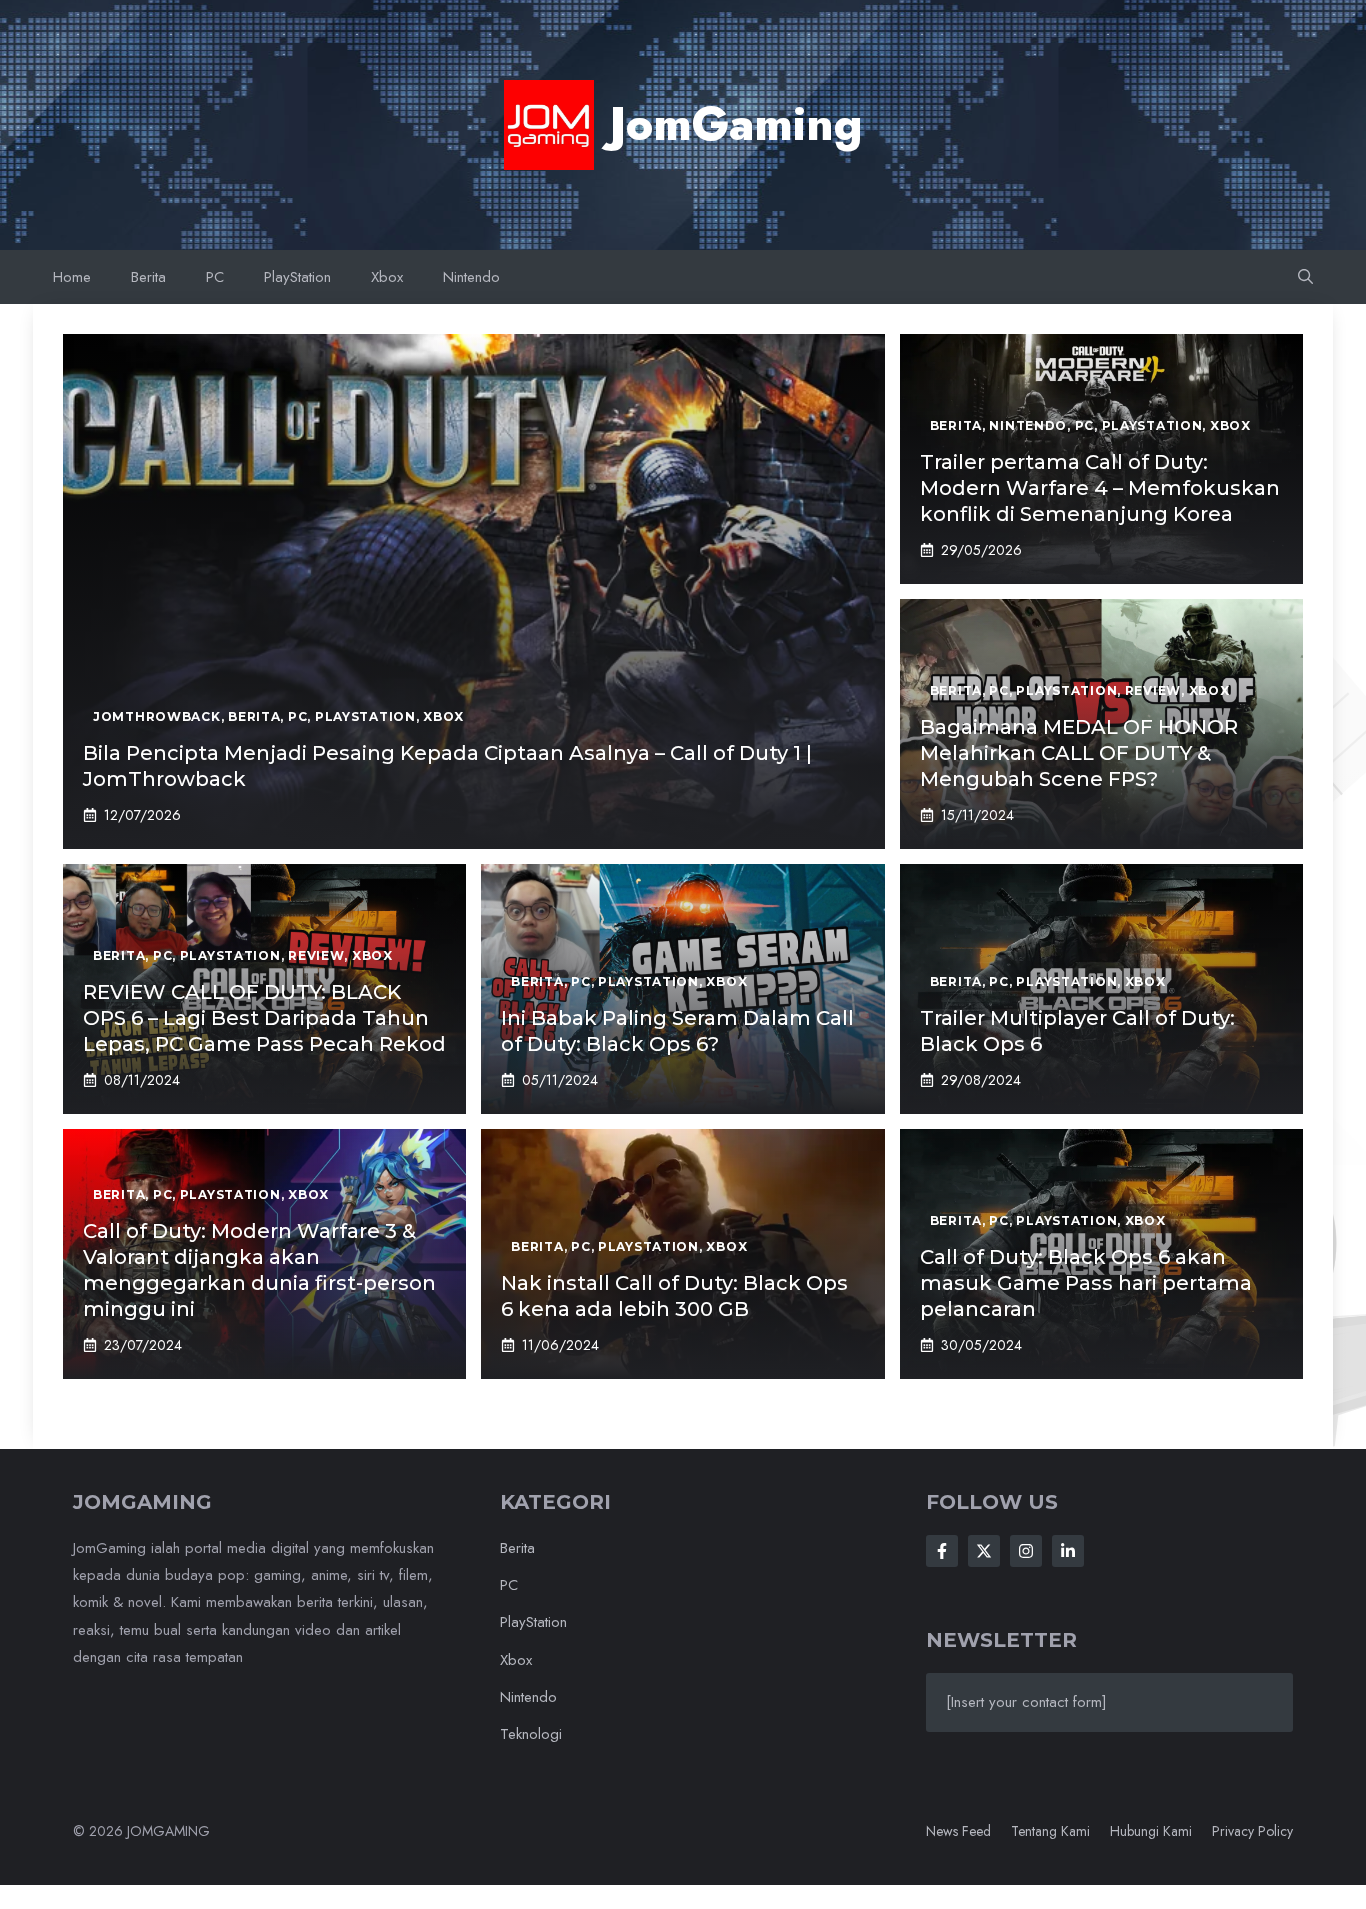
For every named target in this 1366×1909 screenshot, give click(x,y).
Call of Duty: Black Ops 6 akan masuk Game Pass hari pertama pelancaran (1086, 1283)
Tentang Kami (1050, 1831)
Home (72, 277)
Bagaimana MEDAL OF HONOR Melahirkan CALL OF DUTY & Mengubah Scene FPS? (1079, 753)
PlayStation (297, 277)
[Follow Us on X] (984, 1551)
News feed (958, 1831)
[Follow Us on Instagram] (1026, 1551)
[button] (1305, 277)
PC (215, 277)
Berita (148, 277)
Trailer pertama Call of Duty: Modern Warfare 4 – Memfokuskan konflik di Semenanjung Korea (1100, 488)
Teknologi (531, 1734)
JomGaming (736, 124)
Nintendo (471, 277)
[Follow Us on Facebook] (942, 1551)
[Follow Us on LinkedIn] (1068, 1551)
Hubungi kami (1151, 1831)
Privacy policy (1252, 1831)
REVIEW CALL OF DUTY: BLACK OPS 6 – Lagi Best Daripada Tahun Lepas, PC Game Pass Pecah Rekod (264, 1018)
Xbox (387, 277)
